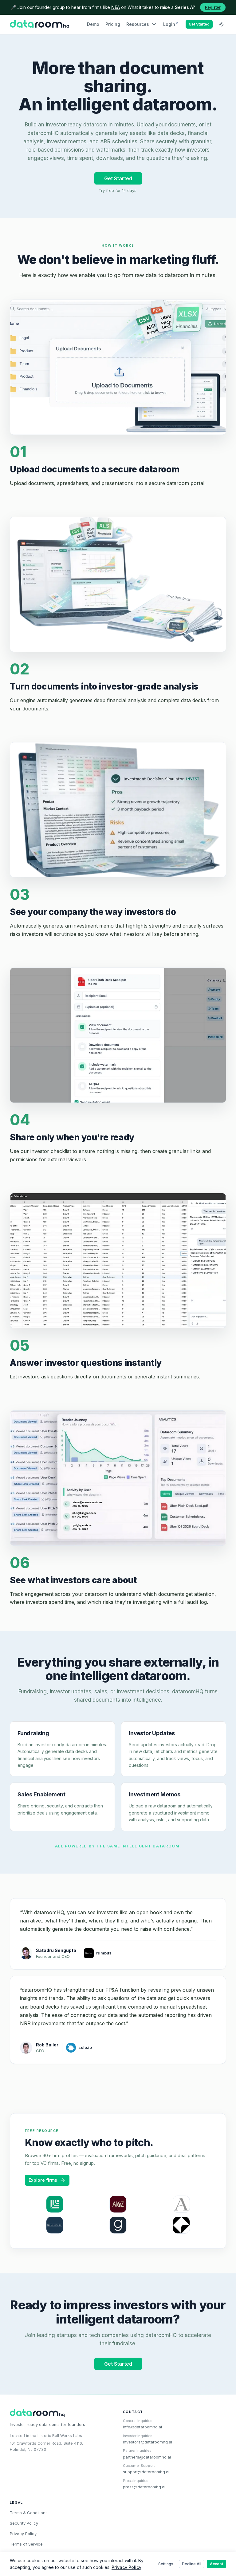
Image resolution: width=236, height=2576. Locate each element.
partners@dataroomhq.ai (147, 2457)
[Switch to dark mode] (221, 24)
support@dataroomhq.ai (146, 2472)
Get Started (199, 24)
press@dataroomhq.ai (144, 2487)
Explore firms (43, 2180)
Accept (216, 2564)
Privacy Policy (23, 2534)
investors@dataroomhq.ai (147, 2442)
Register (213, 7)
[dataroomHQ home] (39, 24)
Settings (166, 2564)
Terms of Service (26, 2544)
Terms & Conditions (29, 2513)
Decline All (192, 2564)
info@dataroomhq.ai (142, 2427)
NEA (116, 7)
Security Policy (24, 2523)
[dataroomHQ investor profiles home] (61, 2413)
